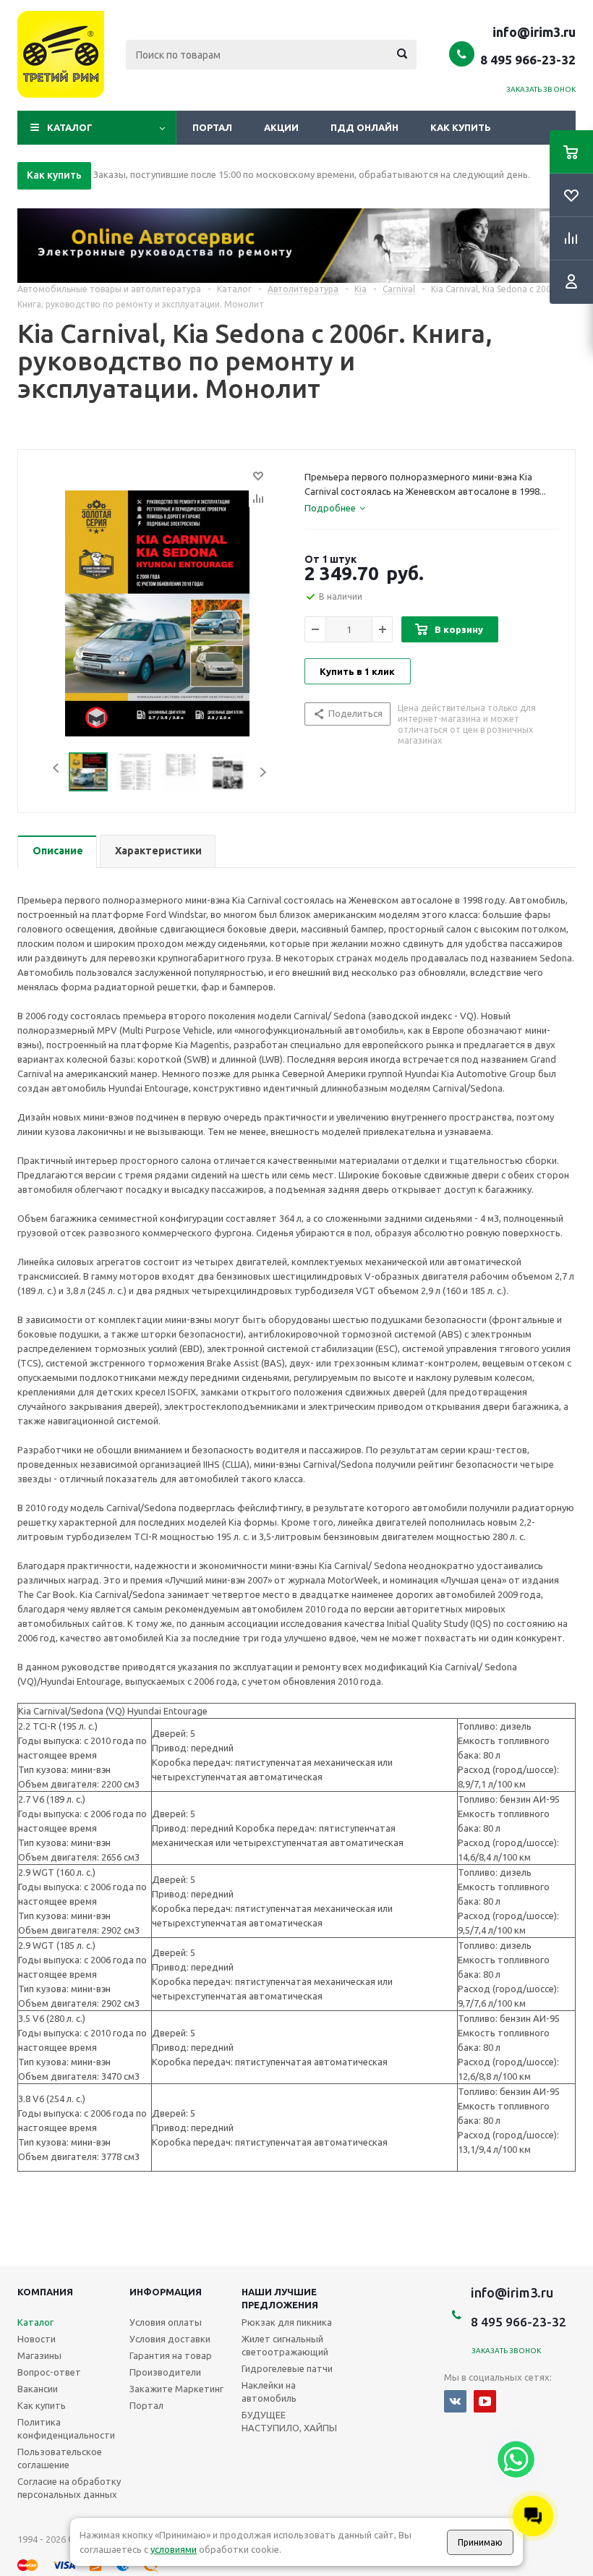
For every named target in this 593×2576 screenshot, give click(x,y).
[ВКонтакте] (455, 2401)
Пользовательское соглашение (60, 2458)
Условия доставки (170, 2339)
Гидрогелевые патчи (287, 2368)
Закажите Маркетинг (176, 2389)
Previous (52, 772)
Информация (166, 2292)
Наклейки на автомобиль (269, 2392)
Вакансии (38, 2389)
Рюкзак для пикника (287, 2322)
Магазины (39, 2355)
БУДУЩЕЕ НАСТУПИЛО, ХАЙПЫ (289, 2421)
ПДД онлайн (364, 127)
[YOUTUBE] (485, 2401)
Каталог (70, 127)
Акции (281, 127)
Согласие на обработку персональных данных (69, 2488)
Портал (212, 127)
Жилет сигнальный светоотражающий (285, 2345)
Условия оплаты (166, 2322)
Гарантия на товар (171, 2355)
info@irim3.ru (534, 32)
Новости (37, 2339)
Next (263, 772)
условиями (174, 2549)
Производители (165, 2372)
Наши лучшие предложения (280, 2298)
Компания (45, 2292)
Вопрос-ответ (49, 2372)
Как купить (461, 127)
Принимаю (480, 2542)
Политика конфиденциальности (66, 2428)
